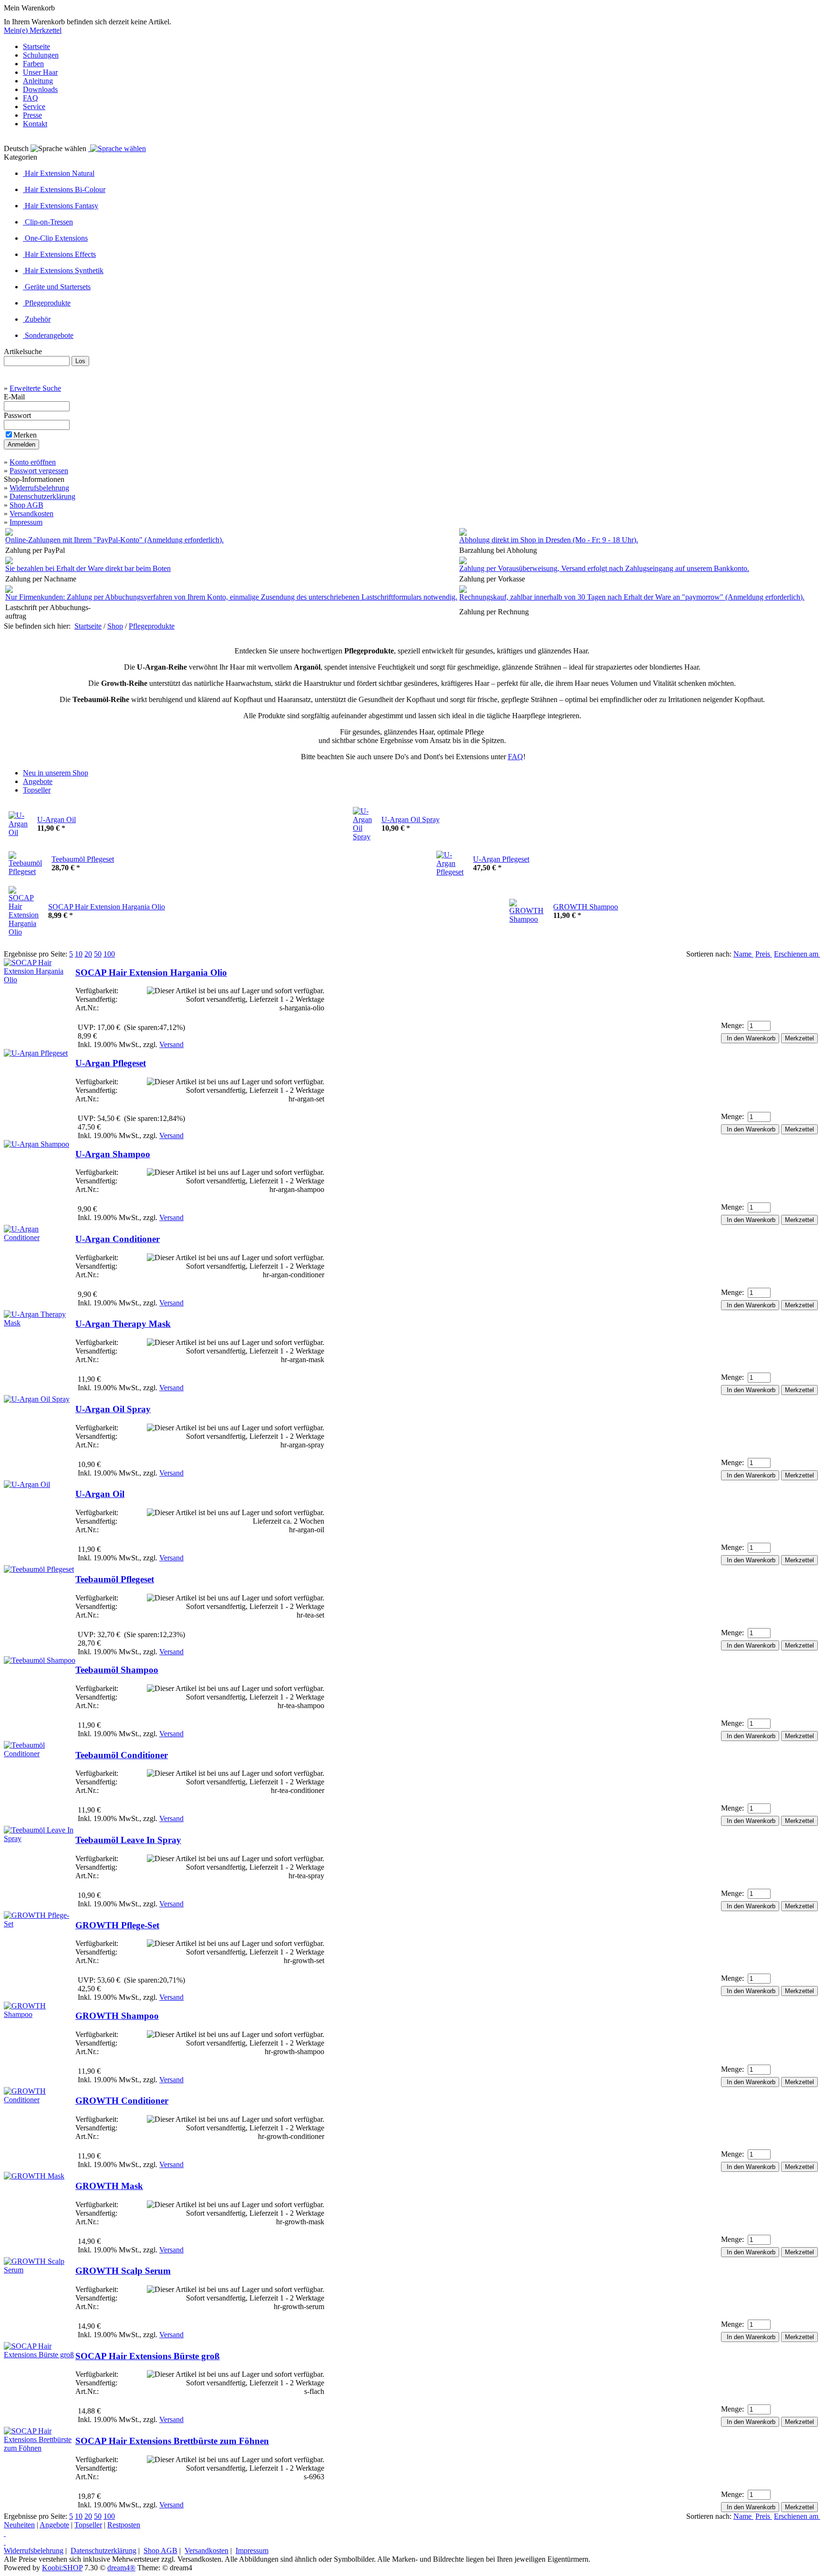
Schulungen (41, 55)
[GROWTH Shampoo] (526, 903)
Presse (32, 115)
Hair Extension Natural (59, 173)
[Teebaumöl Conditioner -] (40, 1754)
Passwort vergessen (39, 471)
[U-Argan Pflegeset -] (36, 1053)
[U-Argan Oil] (18, 815)
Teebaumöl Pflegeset (83, 859)
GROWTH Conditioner (122, 2101)
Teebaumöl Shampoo (117, 1670)
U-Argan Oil (57, 820)
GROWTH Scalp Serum (123, 2271)
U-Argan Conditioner (118, 1239)
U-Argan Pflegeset (501, 859)
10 (79, 954)
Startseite (36, 46)
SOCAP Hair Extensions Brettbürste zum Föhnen (172, 2441)
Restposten (124, 2525)
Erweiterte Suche (35, 388)
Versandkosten (31, 514)
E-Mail (15, 397)
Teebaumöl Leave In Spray (128, 1840)
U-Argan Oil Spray (411, 820)
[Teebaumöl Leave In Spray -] (40, 1838)
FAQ (31, 98)
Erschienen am (797, 954)
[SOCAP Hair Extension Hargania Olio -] (40, 980)
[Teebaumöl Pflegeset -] (39, 1569)
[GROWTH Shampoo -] (40, 2014)
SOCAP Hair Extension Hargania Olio (107, 907)
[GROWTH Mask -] (34, 2176)
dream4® (121, 2568)
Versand (171, 1044)
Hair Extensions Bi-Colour (64, 189)
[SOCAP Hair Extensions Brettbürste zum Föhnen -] (40, 2448)
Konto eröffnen (33, 462)
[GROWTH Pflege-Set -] (40, 1924)
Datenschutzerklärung (42, 496)
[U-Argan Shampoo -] (36, 1144)
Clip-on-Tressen (48, 222)
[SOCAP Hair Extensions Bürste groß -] (40, 2355)
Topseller (88, 2525)
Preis (764, 954)
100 (109, 954)
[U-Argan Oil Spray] (362, 811)
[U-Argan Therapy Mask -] (40, 1323)
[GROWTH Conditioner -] (40, 2100)
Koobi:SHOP (62, 2568)
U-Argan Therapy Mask (123, 1324)
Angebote (54, 2525)
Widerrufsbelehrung (39, 488)
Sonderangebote (48, 335)
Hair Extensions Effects (59, 254)
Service (34, 107)
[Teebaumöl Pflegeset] (25, 855)
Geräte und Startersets (57, 287)
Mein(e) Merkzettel (33, 30)
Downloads (40, 89)
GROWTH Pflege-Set (117, 1925)
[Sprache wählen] (117, 148)
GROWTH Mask (109, 2186)
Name (743, 954)
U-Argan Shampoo (113, 1154)
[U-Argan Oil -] (27, 1484)
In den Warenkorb (750, 1038)
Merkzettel (799, 1038)
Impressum (26, 522)
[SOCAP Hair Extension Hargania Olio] (24, 890)
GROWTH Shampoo (586, 907)
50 (98, 954)
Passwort (18, 415)
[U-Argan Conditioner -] (40, 1237)
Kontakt (35, 124)
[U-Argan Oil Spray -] (37, 1399)
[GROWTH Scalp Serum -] (40, 2270)
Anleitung (38, 81)
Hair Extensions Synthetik (63, 270)
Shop (115, 626)
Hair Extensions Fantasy (61, 206)
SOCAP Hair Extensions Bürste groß (148, 2356)
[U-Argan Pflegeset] (450, 855)
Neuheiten (19, 2525)
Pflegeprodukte (47, 303)
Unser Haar (40, 72)
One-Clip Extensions (55, 238)
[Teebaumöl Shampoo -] (40, 1660)
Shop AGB (26, 505)
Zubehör (37, 319)
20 (88, 954)
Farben (33, 64)
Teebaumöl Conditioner (122, 1755)
